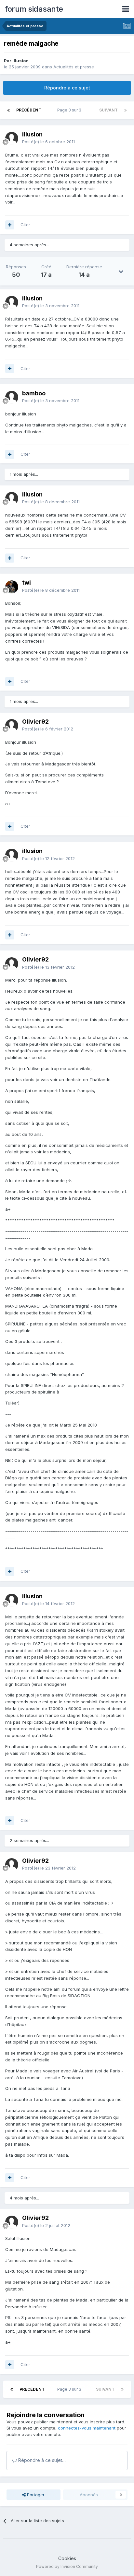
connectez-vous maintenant (87, 2428)
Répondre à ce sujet (67, 88)
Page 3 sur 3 (70, 110)
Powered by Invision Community (67, 2566)
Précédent (29, 110)
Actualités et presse (74, 67)
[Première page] (8, 110)
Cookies (67, 2558)
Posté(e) (48, 142)
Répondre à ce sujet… (41, 2460)
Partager (35, 2495)
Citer (25, 225)
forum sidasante (34, 9)
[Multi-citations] (10, 225)
